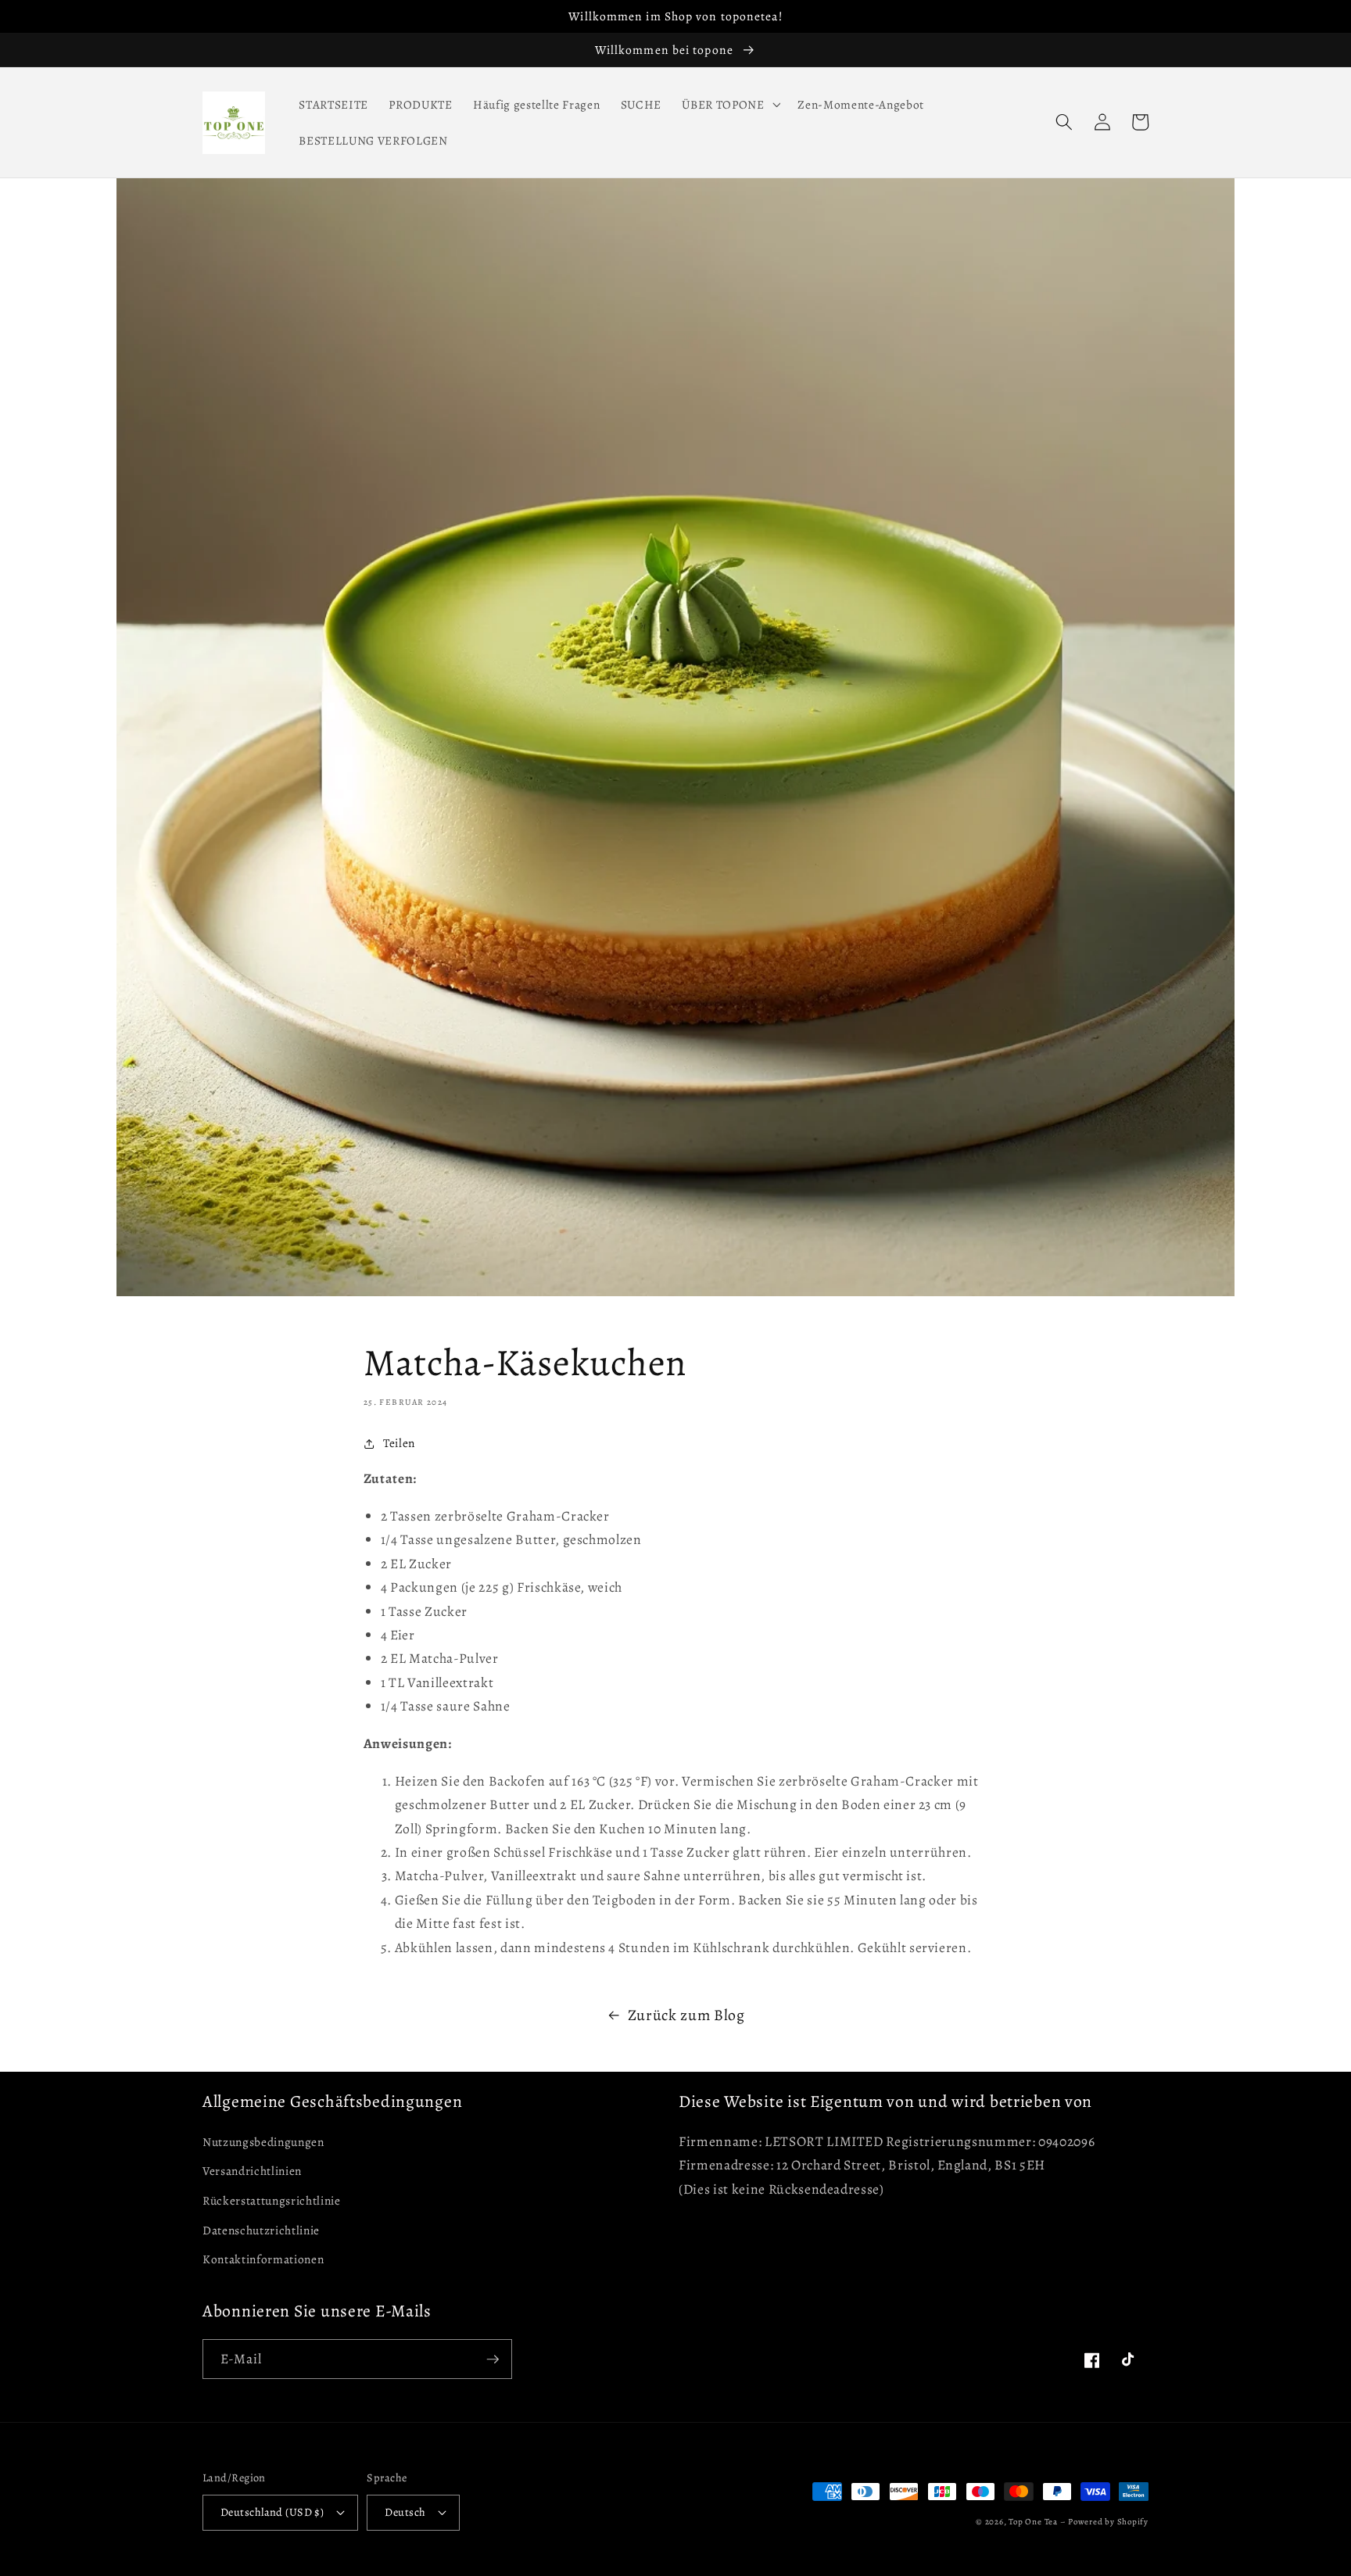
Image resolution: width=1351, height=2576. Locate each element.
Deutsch (405, 2512)
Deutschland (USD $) (272, 2512)
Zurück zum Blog (686, 2015)
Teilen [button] (399, 1443)
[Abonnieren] (493, 2359)
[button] (729, 105)
